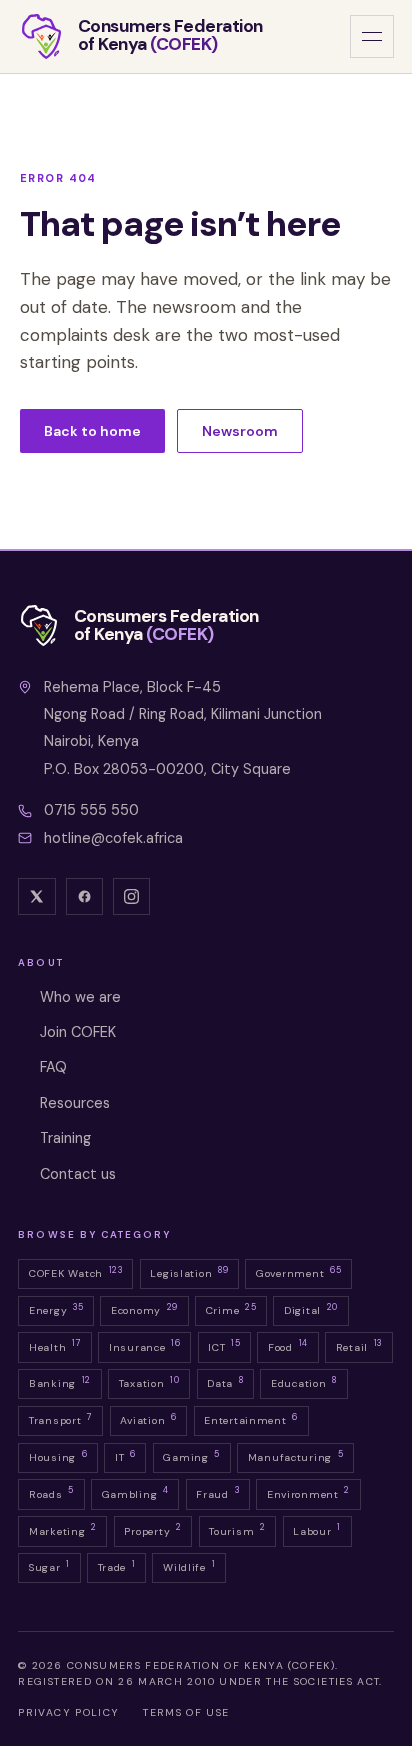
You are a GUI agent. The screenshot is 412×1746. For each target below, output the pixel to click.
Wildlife (189, 1566)
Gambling (135, 1492)
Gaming (191, 1456)
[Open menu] (371, 36)
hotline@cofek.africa (113, 838)
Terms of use (186, 1712)
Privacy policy (68, 1712)
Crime (231, 1309)
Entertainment (251, 1419)
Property (152, 1529)
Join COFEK (78, 1032)
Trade (117, 1566)
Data (225, 1382)
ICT (224, 1345)
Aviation (148, 1419)
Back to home (92, 431)
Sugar (49, 1566)
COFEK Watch (76, 1272)
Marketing (63, 1529)
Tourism (237, 1529)
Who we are (80, 997)
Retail (359, 1345)
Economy (144, 1309)
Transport (61, 1419)
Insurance (145, 1345)
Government (298, 1272)
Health (55, 1345)
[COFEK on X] (37, 897)
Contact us (78, 1174)
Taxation (149, 1382)
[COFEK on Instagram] (132, 897)
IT (125, 1456)
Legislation (189, 1272)
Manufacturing (296, 1456)
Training (65, 1138)
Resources (75, 1103)
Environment (308, 1492)
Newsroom (240, 431)
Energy (56, 1309)
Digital (311, 1309)
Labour (317, 1529)
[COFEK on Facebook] (85, 897)
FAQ (53, 1067)
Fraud (217, 1492)
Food (288, 1345)
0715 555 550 (91, 810)
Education (304, 1382)
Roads (51, 1492)
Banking (60, 1382)
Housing (58, 1456)
